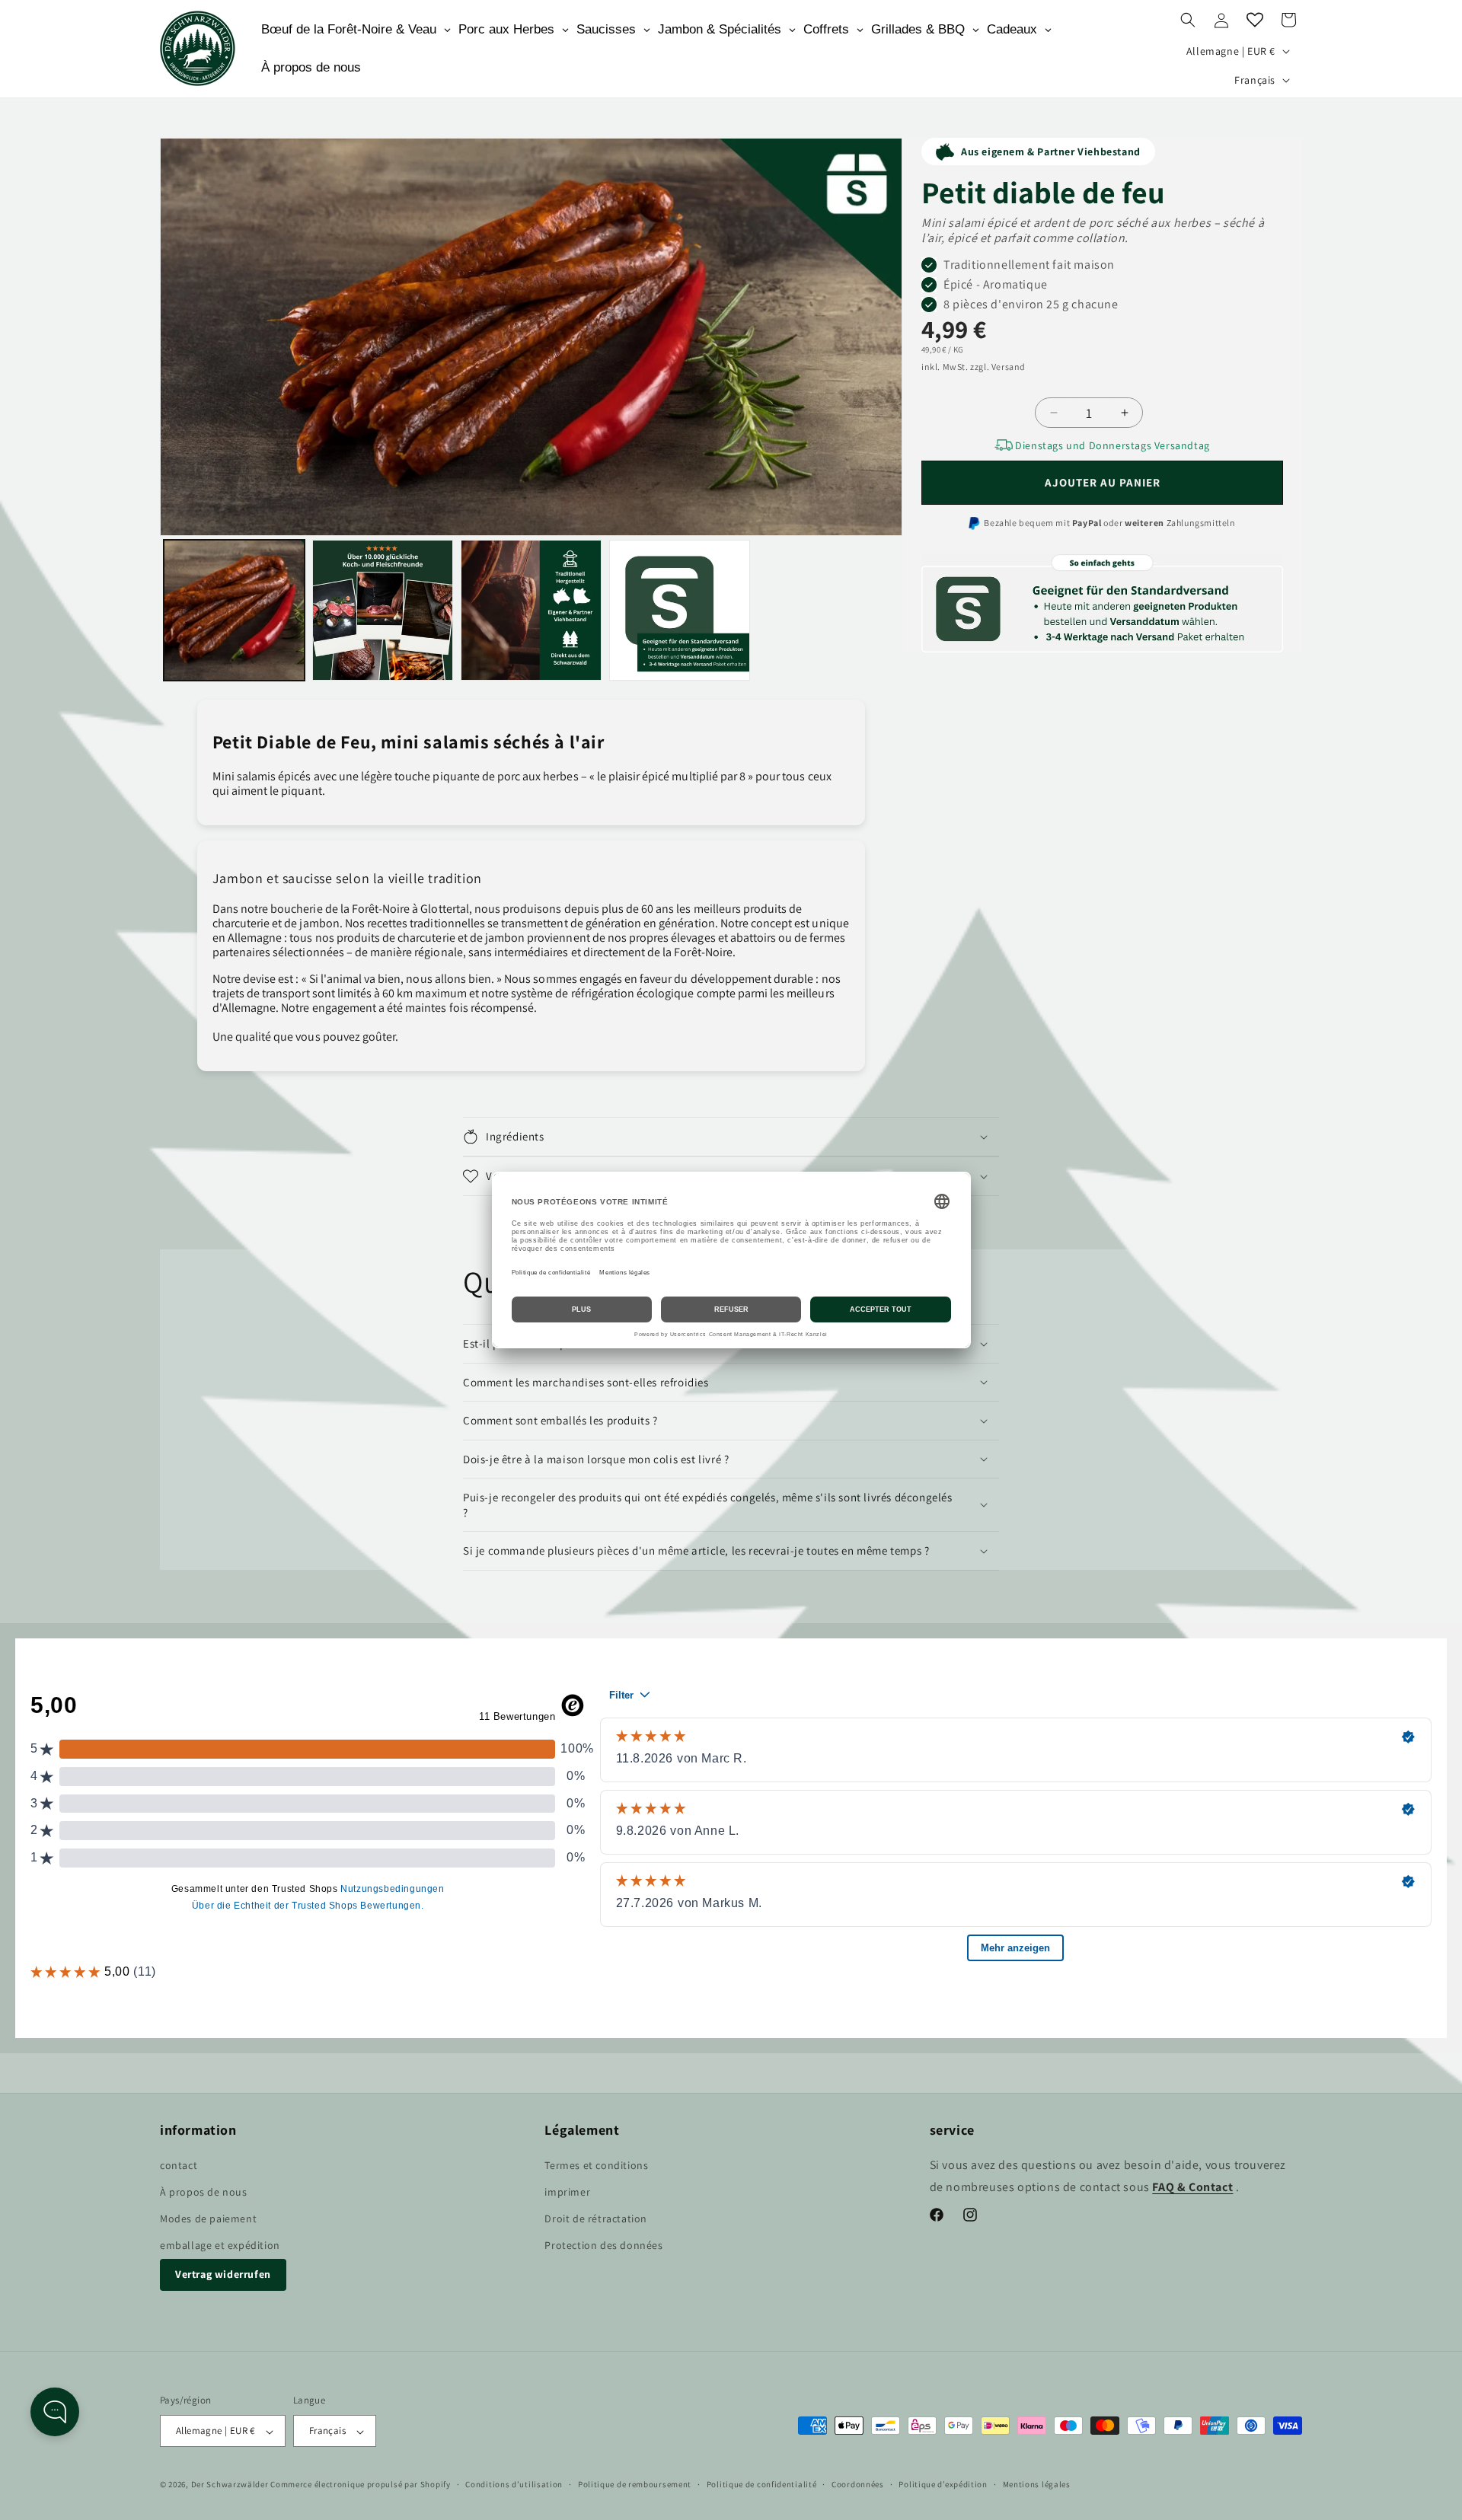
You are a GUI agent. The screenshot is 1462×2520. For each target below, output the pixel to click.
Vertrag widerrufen (223, 2274)
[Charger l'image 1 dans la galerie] (234, 610)
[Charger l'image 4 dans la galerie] (680, 610)
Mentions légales (1037, 2484)
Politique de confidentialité (762, 2484)
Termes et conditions (596, 2164)
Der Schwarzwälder (230, 2485)
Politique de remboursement (635, 2484)
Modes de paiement (208, 2219)
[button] (1188, 20)
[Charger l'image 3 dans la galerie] (531, 610)
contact (179, 2164)
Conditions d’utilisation (514, 2484)
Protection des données (603, 2245)
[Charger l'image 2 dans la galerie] (383, 610)
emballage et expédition (220, 2245)
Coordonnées (858, 2484)
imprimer (567, 2191)
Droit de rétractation (596, 2219)
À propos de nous (204, 2191)
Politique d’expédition (943, 2484)
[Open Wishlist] (1255, 20)
